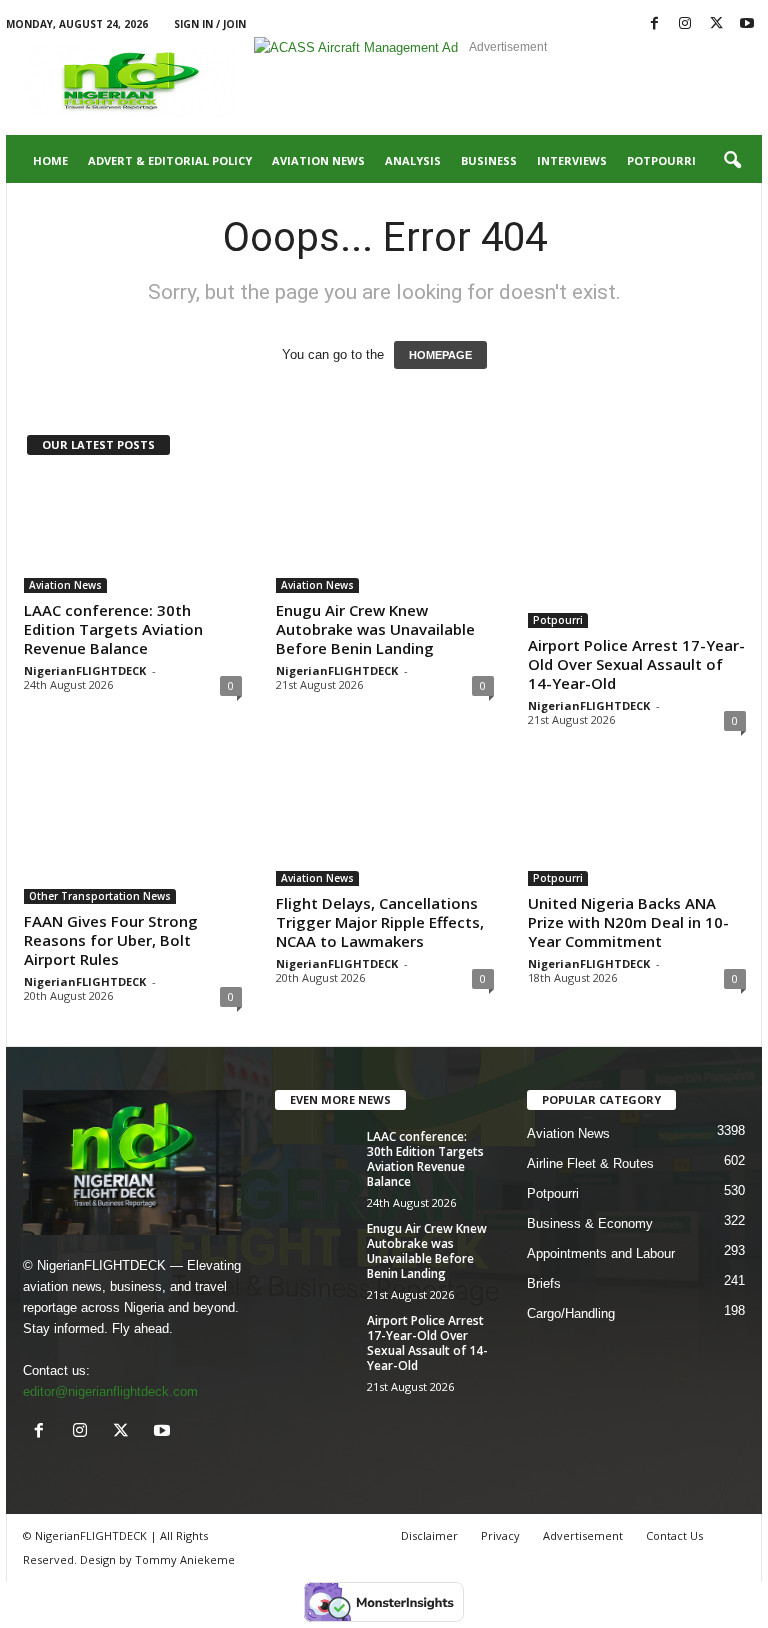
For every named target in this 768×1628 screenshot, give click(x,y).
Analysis (413, 160)
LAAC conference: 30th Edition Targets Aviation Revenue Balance (113, 629)
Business (489, 160)
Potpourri (661, 160)
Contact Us (674, 1535)
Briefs (544, 1283)
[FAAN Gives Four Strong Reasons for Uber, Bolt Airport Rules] (133, 837)
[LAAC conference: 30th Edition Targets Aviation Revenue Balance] (133, 535)
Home (50, 160)
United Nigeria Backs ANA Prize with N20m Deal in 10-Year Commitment (628, 922)
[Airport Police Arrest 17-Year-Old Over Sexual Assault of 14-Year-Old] (637, 552)
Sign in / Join (210, 24)
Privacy (500, 1535)
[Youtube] (747, 24)
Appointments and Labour (601, 1253)
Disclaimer (429, 1535)
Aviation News (318, 160)
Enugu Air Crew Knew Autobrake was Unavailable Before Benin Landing (375, 629)
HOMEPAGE (440, 355)
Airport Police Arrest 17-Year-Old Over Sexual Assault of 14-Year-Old (636, 664)
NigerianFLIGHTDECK (85, 670)
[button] (732, 161)
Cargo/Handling (571, 1313)
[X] (716, 24)
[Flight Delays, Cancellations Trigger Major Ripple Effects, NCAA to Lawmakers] (385, 828)
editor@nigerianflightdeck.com (110, 1391)
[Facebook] (654, 24)
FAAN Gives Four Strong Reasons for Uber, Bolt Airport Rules (111, 940)
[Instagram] (685, 24)
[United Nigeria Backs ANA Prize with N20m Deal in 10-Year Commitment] (637, 828)
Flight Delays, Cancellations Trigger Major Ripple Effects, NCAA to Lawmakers (380, 922)
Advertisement (583, 1535)
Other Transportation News (100, 896)
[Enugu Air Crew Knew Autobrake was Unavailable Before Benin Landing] (385, 535)
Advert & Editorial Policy (170, 160)
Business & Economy (590, 1223)
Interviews (572, 160)
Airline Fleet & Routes (590, 1163)
